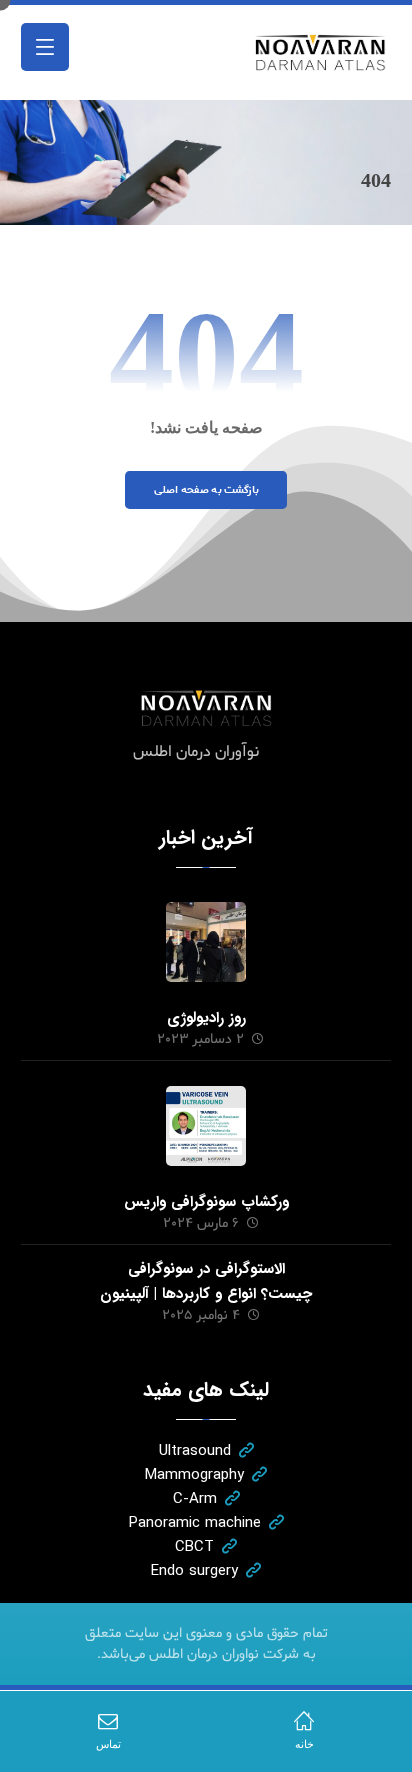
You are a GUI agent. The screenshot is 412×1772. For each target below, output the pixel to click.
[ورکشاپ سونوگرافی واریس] (206, 1126)
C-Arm (195, 1499)
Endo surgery (194, 1571)
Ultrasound (195, 1451)
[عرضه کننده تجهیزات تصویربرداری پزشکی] (321, 52)
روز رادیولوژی (206, 1018)
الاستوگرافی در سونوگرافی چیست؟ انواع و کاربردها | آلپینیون (206, 1281)
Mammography (194, 1475)
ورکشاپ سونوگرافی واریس (206, 1202)
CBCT (194, 1547)
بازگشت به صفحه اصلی (206, 490)
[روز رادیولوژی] (206, 942)
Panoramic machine (195, 1523)
